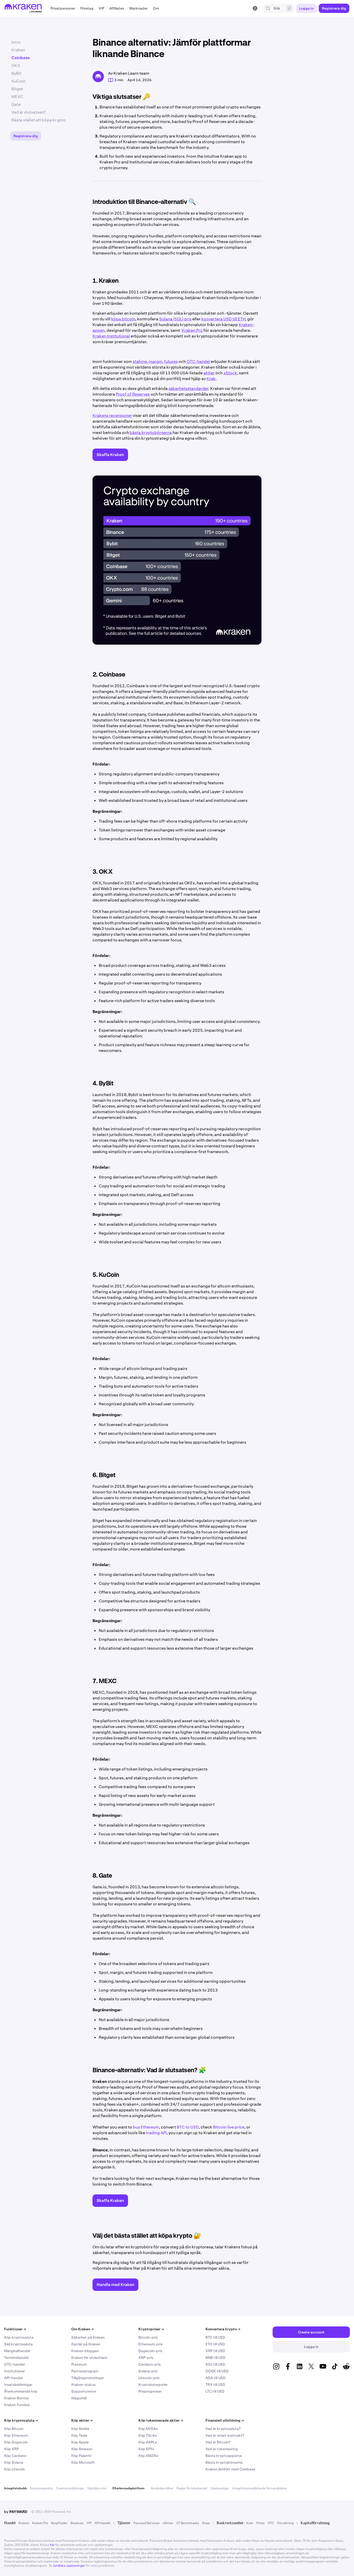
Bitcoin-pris (148, 2337)
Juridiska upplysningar (69, 2566)
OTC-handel (14, 2364)
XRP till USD (215, 2351)
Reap (206, 2523)
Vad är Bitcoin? (218, 2442)
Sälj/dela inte (97, 2488)
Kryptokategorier (153, 2385)
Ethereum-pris (150, 2344)
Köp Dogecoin (16, 2442)
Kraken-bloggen (85, 2351)
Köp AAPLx (148, 2442)
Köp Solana (14, 2462)
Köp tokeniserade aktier (161, 2420)
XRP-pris (146, 2358)
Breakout (77, 2523)
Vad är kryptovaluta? (223, 2429)
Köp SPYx (146, 2449)
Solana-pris (148, 2371)
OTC (271, 2523)
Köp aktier (82, 2420)
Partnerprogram (85, 2371)
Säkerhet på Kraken (88, 2337)
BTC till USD (215, 2337)
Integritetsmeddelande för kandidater (260, 2488)
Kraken (24, 2523)
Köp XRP (11, 2449)
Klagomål (79, 2398)
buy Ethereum (146, 2127)
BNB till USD (215, 2358)
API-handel (13, 2378)
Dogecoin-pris (150, 2351)
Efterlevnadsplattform (129, 2488)
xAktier (168, 2523)
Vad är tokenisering (222, 2449)
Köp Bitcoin (14, 2429)
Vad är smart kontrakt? (225, 2435)
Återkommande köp (21, 2391)
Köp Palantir (81, 2456)
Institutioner (15, 2371)
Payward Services (146, 2523)
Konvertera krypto (223, 2329)
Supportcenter (84, 2391)
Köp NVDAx (148, 2429)
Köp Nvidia (80, 2429)
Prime (260, 2523)
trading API (156, 2133)
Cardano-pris (150, 2364)
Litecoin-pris (149, 2378)
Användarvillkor (162, 2488)
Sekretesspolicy (41, 2488)
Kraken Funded (17, 2405)
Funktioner (15, 2329)
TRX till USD (215, 2385)
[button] (63, 8)
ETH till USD (215, 2344)
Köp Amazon (82, 2449)
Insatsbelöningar (18, 2385)
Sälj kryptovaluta (18, 2344)
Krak (250, 2523)
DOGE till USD (217, 2371)
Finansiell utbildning (225, 2420)
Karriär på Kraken (86, 2344)
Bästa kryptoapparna (224, 2456)
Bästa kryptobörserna (224, 2462)
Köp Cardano (15, 2456)
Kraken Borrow (16, 2398)
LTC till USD (215, 2391)
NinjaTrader (59, 2523)
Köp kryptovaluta (19, 2337)
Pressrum (79, 2364)
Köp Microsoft (83, 2462)
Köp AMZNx (148, 2456)
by (16, 2512)
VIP (89, 2523)
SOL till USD (215, 2364)
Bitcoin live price (229, 2127)
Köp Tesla (79, 2435)
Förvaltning (285, 2523)
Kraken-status (83, 2385)
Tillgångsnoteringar (88, 2378)
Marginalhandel (17, 2351)
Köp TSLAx (148, 2435)
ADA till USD (215, 2378)
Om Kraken (82, 2329)
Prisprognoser (150, 2391)
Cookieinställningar (70, 2488)
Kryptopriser (151, 2329)
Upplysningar (220, 2488)
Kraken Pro (40, 2523)
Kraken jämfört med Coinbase (230, 2469)
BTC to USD (188, 2127)
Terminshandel (16, 2358)
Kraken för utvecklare (89, 2358)
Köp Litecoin (15, 2469)
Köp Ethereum (16, 2435)
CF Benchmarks (188, 2523)
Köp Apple (80, 2442)
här (52, 2545)
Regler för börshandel (192, 2488)
